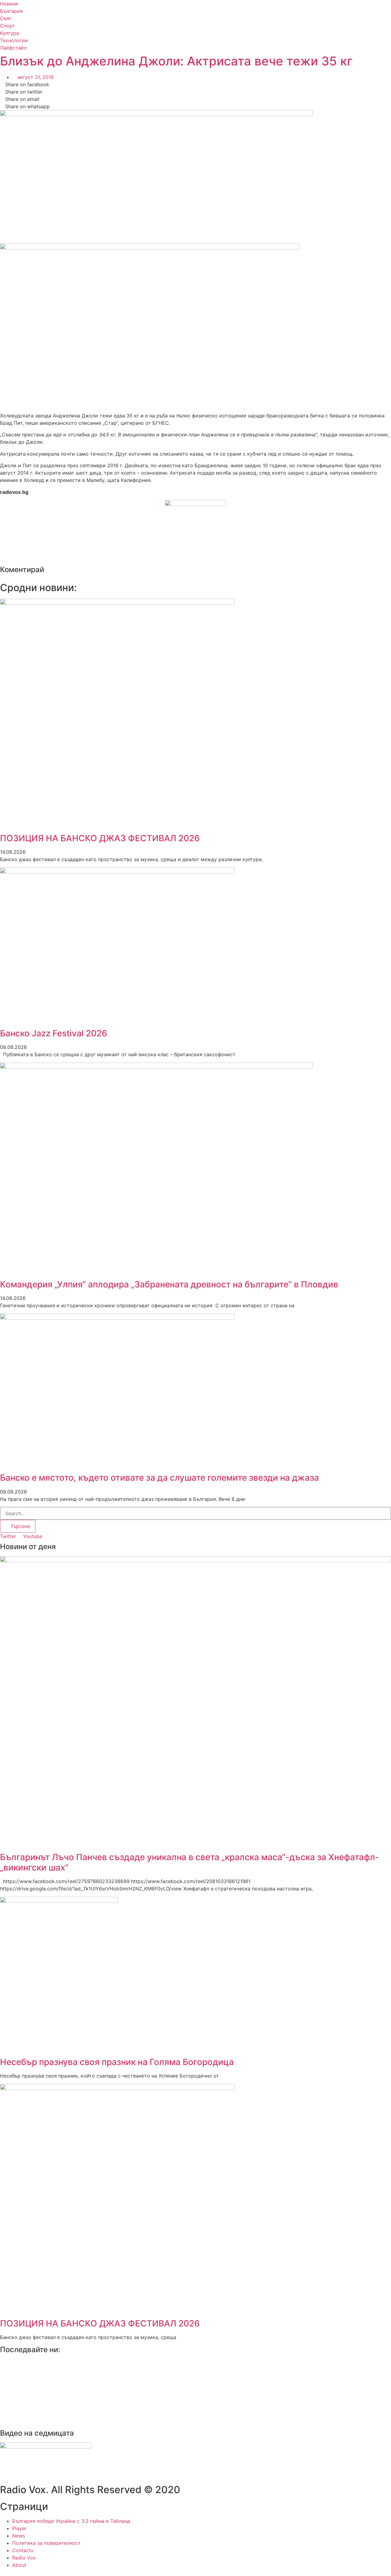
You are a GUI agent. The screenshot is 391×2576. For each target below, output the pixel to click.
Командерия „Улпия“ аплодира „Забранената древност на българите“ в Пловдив (169, 1284)
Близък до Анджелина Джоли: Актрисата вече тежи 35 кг (176, 61)
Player (19, 2528)
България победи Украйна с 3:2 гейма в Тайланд (71, 2521)
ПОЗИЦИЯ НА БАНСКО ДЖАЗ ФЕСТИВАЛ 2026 (100, 838)
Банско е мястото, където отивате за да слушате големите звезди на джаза (159, 1478)
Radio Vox (24, 2558)
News (19, 2536)
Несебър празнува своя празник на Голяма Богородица (117, 2062)
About (19, 2565)
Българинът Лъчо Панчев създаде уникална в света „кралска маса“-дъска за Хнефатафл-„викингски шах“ (190, 1862)
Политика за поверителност (46, 2543)
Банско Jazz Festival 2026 (54, 1033)
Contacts (23, 2550)
